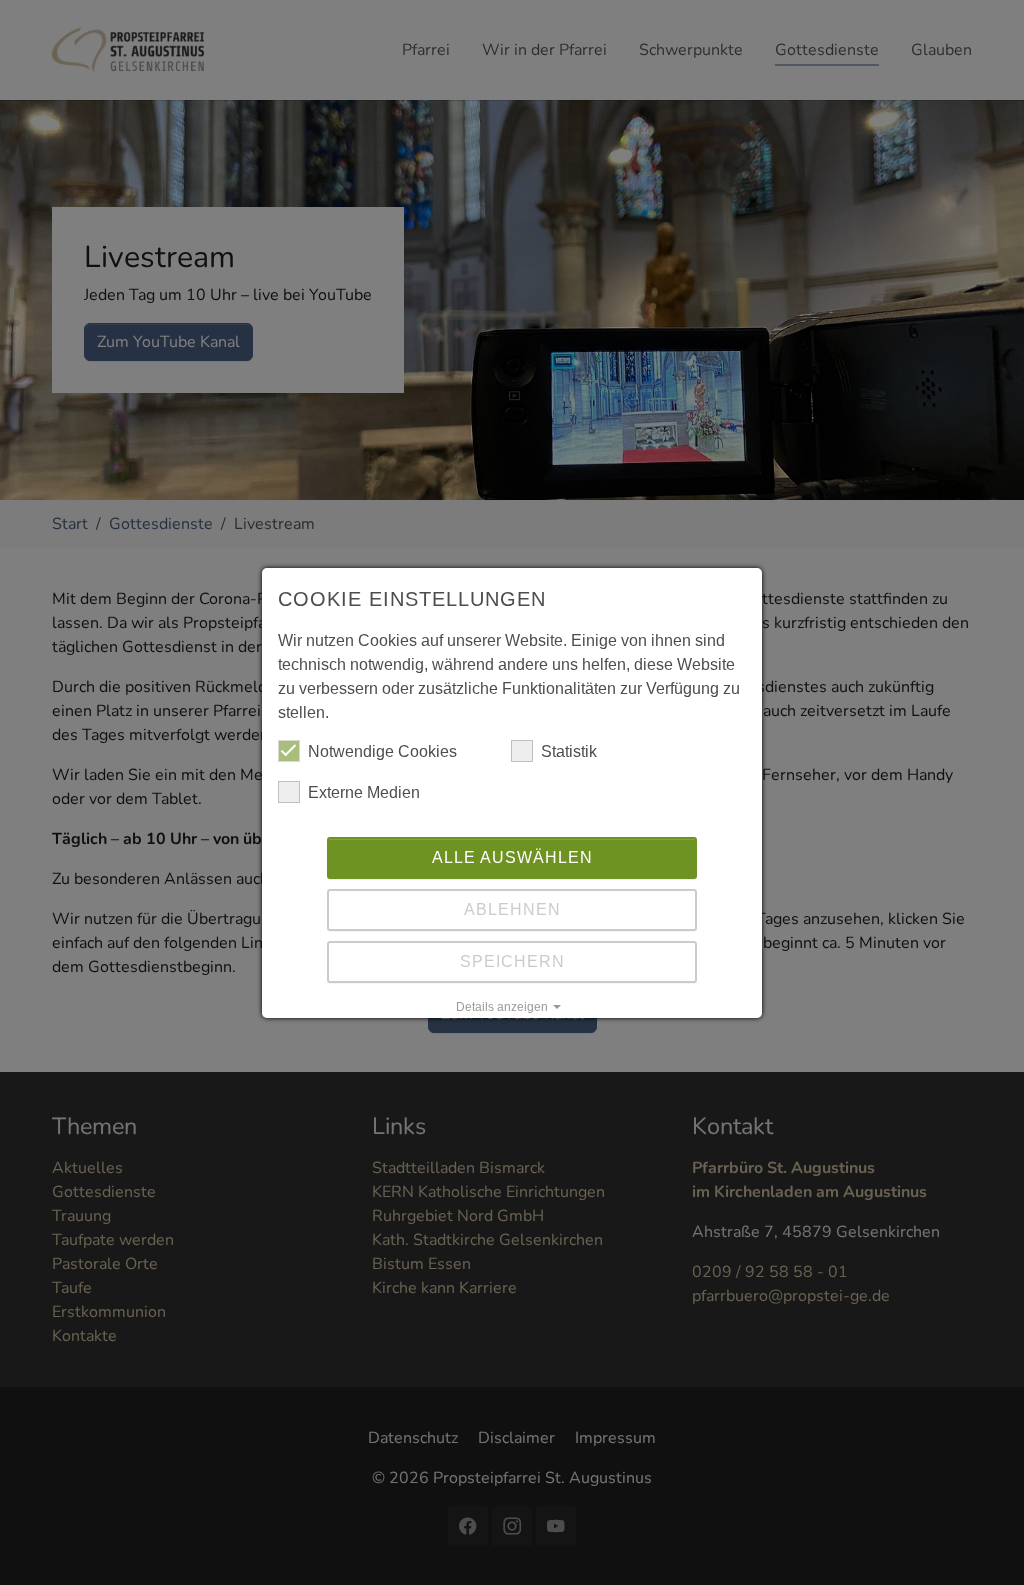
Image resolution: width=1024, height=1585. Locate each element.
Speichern (512, 961)
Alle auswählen (512, 857)
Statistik (569, 751)
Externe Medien (364, 792)
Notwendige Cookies (382, 751)
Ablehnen (512, 909)
